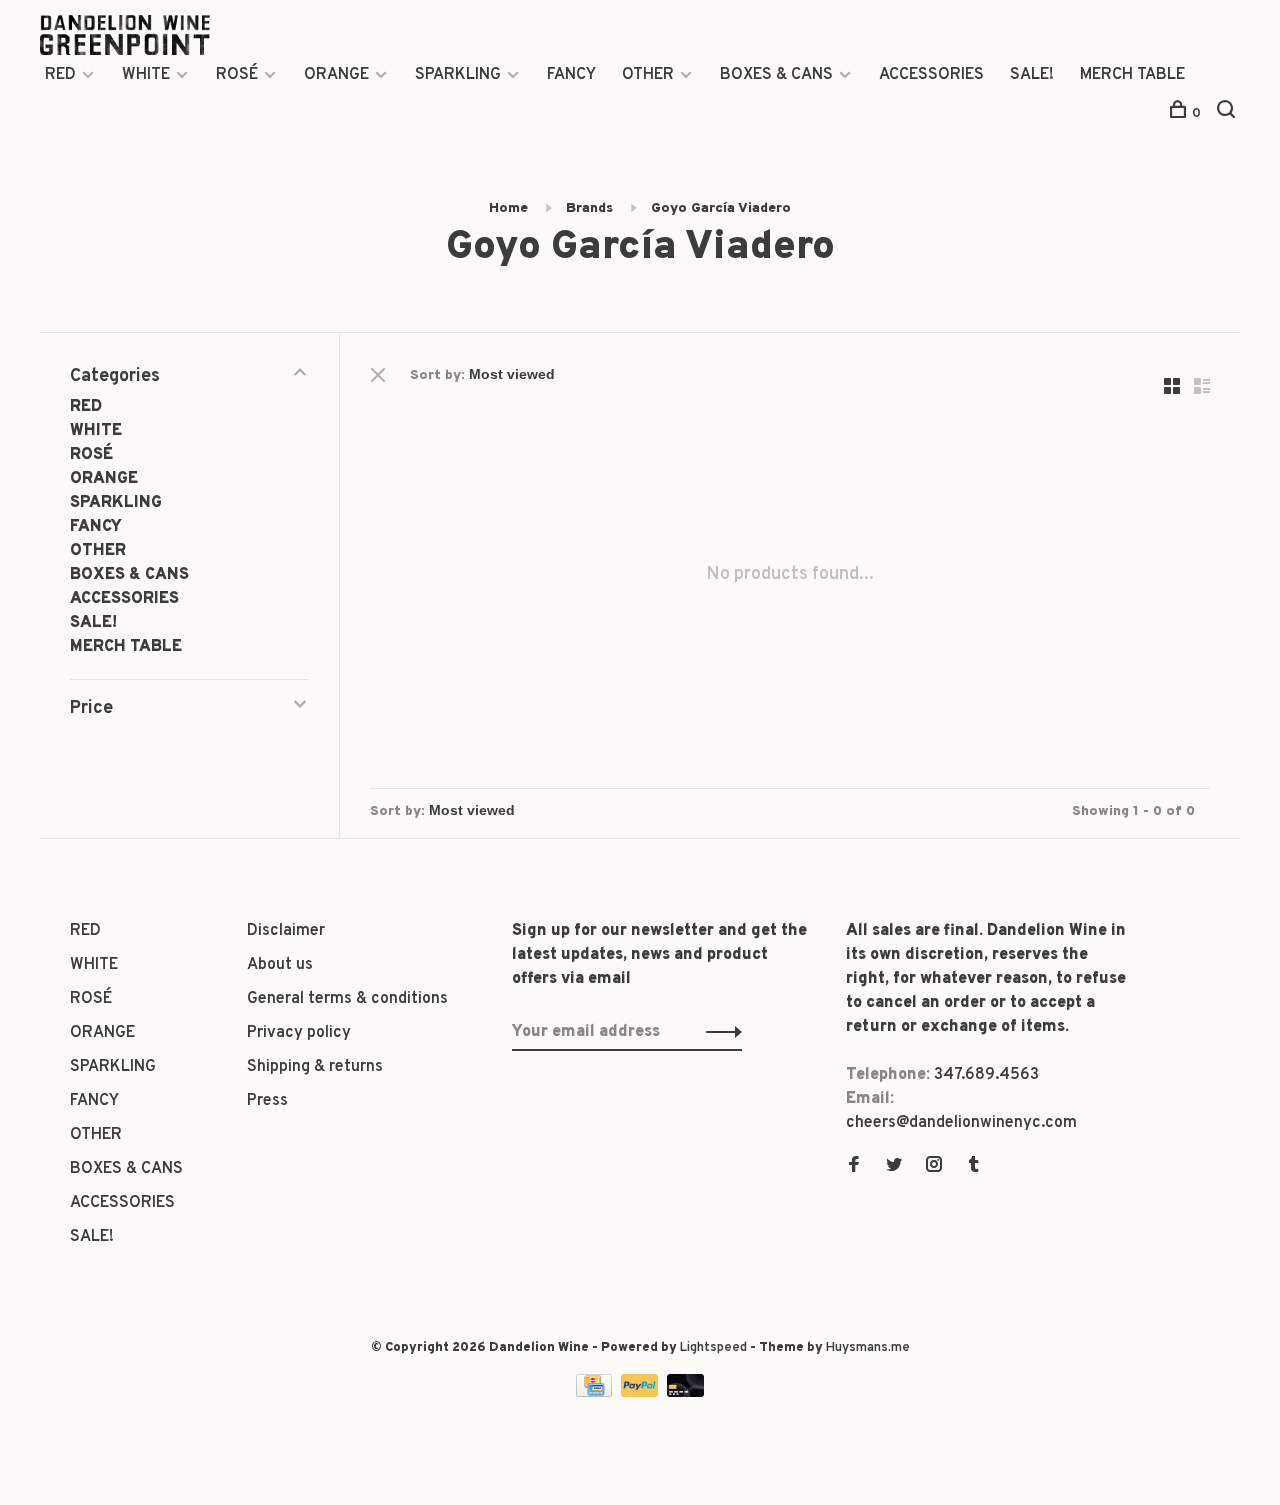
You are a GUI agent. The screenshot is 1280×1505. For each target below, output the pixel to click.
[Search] (1228, 113)
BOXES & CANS (776, 75)
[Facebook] (854, 1167)
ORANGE (336, 75)
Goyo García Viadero (721, 208)
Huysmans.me (868, 1348)
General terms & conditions (347, 999)
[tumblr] (974, 1167)
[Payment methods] (596, 1393)
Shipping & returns (315, 1067)
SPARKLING (458, 75)
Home (508, 208)
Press (267, 1101)
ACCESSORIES (931, 75)
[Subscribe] (718, 1032)
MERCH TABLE (1132, 75)
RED (60, 75)
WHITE (146, 75)
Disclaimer (286, 931)
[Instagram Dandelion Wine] (934, 1167)
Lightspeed (713, 1348)
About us (280, 965)
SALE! (1032, 75)
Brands (589, 208)
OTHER (648, 75)
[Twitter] (894, 1167)
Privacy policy (299, 1033)
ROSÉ (237, 75)
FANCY (571, 75)
